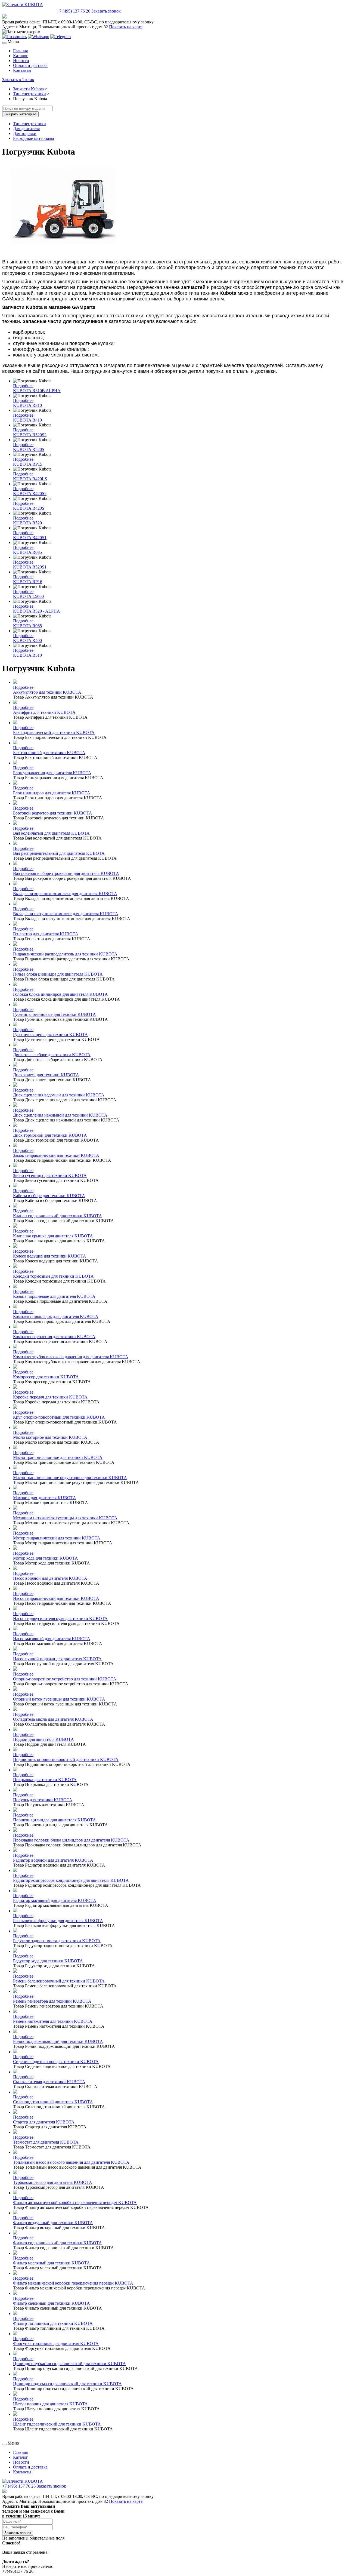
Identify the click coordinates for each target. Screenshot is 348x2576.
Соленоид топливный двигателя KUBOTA (53, 2102)
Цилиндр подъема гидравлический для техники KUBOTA (67, 2384)
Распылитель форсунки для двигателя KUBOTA (58, 1921)
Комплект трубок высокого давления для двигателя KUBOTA (71, 1357)
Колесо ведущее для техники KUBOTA (50, 1256)
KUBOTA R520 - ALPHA (37, 611)
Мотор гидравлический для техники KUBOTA (57, 1538)
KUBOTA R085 (27, 552)
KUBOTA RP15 (28, 464)
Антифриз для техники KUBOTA (44, 712)
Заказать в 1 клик (18, 80)
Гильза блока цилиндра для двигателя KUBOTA (58, 974)
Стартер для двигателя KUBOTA (44, 2122)
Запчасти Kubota (28, 89)
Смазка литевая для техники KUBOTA (49, 2082)
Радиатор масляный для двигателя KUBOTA (55, 1900)
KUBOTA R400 (27, 640)
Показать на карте (126, 27)
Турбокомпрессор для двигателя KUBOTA (53, 2182)
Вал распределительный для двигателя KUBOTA (59, 853)
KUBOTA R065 (27, 626)
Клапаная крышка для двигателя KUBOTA (53, 1236)
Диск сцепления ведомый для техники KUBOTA (59, 1095)
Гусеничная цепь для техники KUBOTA (50, 1035)
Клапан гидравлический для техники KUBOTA (58, 1216)
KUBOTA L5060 (28, 596)
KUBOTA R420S (29, 508)
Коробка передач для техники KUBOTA (50, 1397)
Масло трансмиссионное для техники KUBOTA (58, 1457)
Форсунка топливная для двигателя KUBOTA (56, 2343)
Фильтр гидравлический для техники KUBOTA (58, 2243)
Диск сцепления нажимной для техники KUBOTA (60, 1115)
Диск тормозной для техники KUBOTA (50, 1135)
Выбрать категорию (20, 114)
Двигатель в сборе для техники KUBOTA (52, 1055)
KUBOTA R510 (27, 655)
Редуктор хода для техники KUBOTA (48, 1961)
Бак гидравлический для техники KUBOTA (54, 732)
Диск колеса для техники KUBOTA (46, 1075)
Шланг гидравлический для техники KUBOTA (57, 2424)
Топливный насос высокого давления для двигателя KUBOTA (71, 2162)
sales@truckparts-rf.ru (29, 10)
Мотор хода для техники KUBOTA (46, 1558)
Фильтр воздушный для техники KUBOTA (53, 2223)
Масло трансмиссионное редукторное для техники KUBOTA (70, 1478)
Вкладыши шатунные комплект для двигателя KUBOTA (66, 914)
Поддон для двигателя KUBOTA (43, 1739)
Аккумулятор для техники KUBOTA (47, 692)
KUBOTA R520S (29, 449)
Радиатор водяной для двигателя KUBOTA (53, 1860)
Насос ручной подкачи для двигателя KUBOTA (57, 1659)
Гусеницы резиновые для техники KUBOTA (55, 1014)
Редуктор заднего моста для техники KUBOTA (57, 1941)
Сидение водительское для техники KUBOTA (56, 2062)
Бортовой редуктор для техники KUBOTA (53, 813)
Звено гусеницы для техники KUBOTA (50, 1175)
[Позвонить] (14, 37)
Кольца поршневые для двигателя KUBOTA (54, 1296)
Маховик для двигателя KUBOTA (45, 1498)
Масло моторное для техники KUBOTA (50, 1437)
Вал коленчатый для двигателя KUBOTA (51, 833)
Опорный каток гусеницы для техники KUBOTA (59, 1699)
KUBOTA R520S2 (30, 435)
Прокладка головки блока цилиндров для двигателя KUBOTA (71, 1840)
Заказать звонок (106, 11)
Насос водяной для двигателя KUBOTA (50, 1578)
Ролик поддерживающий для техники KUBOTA (58, 2041)
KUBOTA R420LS (30, 479)
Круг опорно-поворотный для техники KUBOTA (59, 1417)
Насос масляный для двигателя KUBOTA (52, 1639)
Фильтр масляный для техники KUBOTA (52, 2263)
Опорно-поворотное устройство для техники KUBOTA (65, 1679)
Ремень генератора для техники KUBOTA (52, 2001)
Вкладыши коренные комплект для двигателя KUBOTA (65, 894)
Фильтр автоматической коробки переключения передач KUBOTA (75, 2202)
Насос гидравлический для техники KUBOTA (56, 1598)
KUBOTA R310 (27, 405)
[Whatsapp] (38, 37)
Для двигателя (26, 129)
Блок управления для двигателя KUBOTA (52, 773)
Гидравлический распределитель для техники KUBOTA (65, 954)
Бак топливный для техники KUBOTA (49, 753)
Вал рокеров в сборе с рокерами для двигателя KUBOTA (66, 873)
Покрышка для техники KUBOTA (45, 1780)
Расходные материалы (34, 138)
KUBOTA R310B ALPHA (37, 391)
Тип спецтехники (29, 94)
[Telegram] (60, 37)
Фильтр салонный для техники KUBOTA (52, 2303)
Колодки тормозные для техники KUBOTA (53, 1276)
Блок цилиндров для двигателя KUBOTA (52, 793)
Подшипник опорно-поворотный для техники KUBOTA (66, 1759)
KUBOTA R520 (27, 523)
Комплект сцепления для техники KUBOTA (54, 1337)
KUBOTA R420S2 (30, 494)
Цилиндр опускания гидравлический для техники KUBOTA (69, 2364)
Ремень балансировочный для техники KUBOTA (59, 1981)
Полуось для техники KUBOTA (43, 1800)
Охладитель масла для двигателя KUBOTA (53, 1719)
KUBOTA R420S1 (30, 538)
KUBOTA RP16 (28, 582)
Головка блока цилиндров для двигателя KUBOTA (60, 994)
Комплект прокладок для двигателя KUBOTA (56, 1316)
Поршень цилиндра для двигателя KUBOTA (55, 1820)
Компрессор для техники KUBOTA (46, 1377)
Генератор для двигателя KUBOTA (46, 934)
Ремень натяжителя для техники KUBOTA (53, 2021)
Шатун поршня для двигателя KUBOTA (50, 2404)
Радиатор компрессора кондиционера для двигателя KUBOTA (71, 1880)
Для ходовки (25, 133)
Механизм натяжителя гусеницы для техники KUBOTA (65, 1518)
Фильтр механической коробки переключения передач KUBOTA (73, 2283)
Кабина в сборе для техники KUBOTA (49, 1196)
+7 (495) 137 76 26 (74, 11)
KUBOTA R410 (27, 420)
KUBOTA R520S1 (30, 567)
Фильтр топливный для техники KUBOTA (53, 2323)
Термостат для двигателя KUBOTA (46, 2142)
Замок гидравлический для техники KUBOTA (56, 1155)
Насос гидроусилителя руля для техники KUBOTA (60, 1619)
